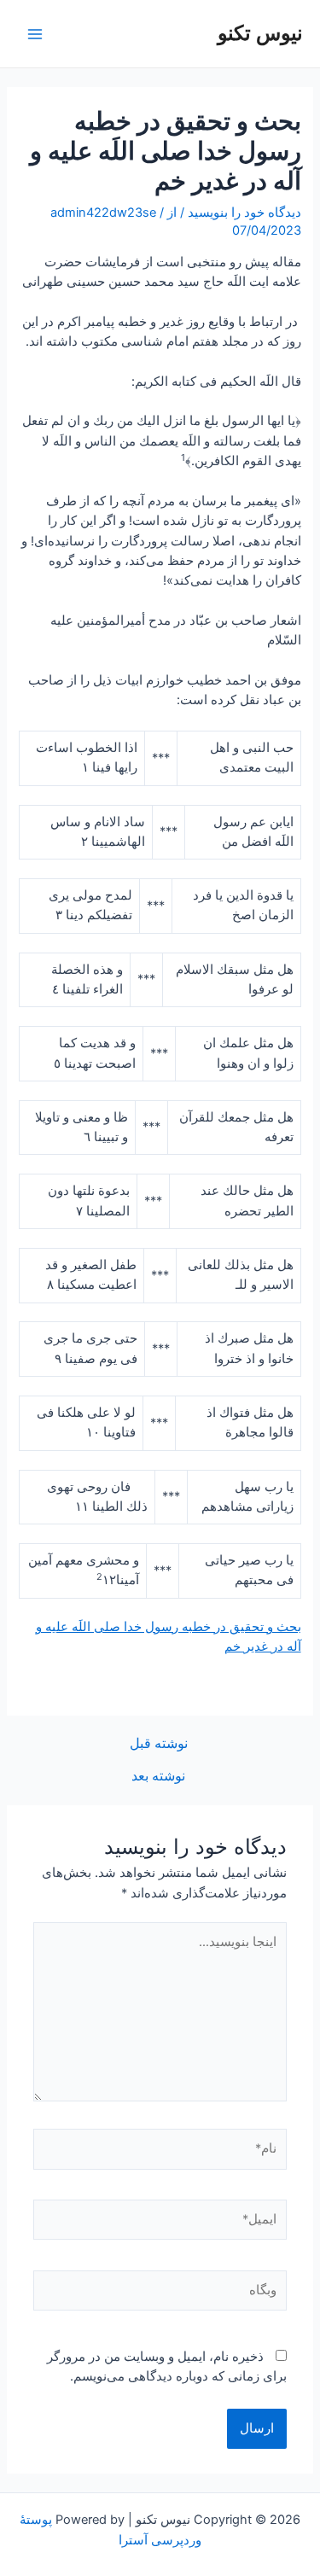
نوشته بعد (158, 1776)
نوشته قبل (159, 1744)
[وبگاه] (160, 2293)
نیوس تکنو (260, 33)
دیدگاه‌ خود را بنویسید (244, 213)
